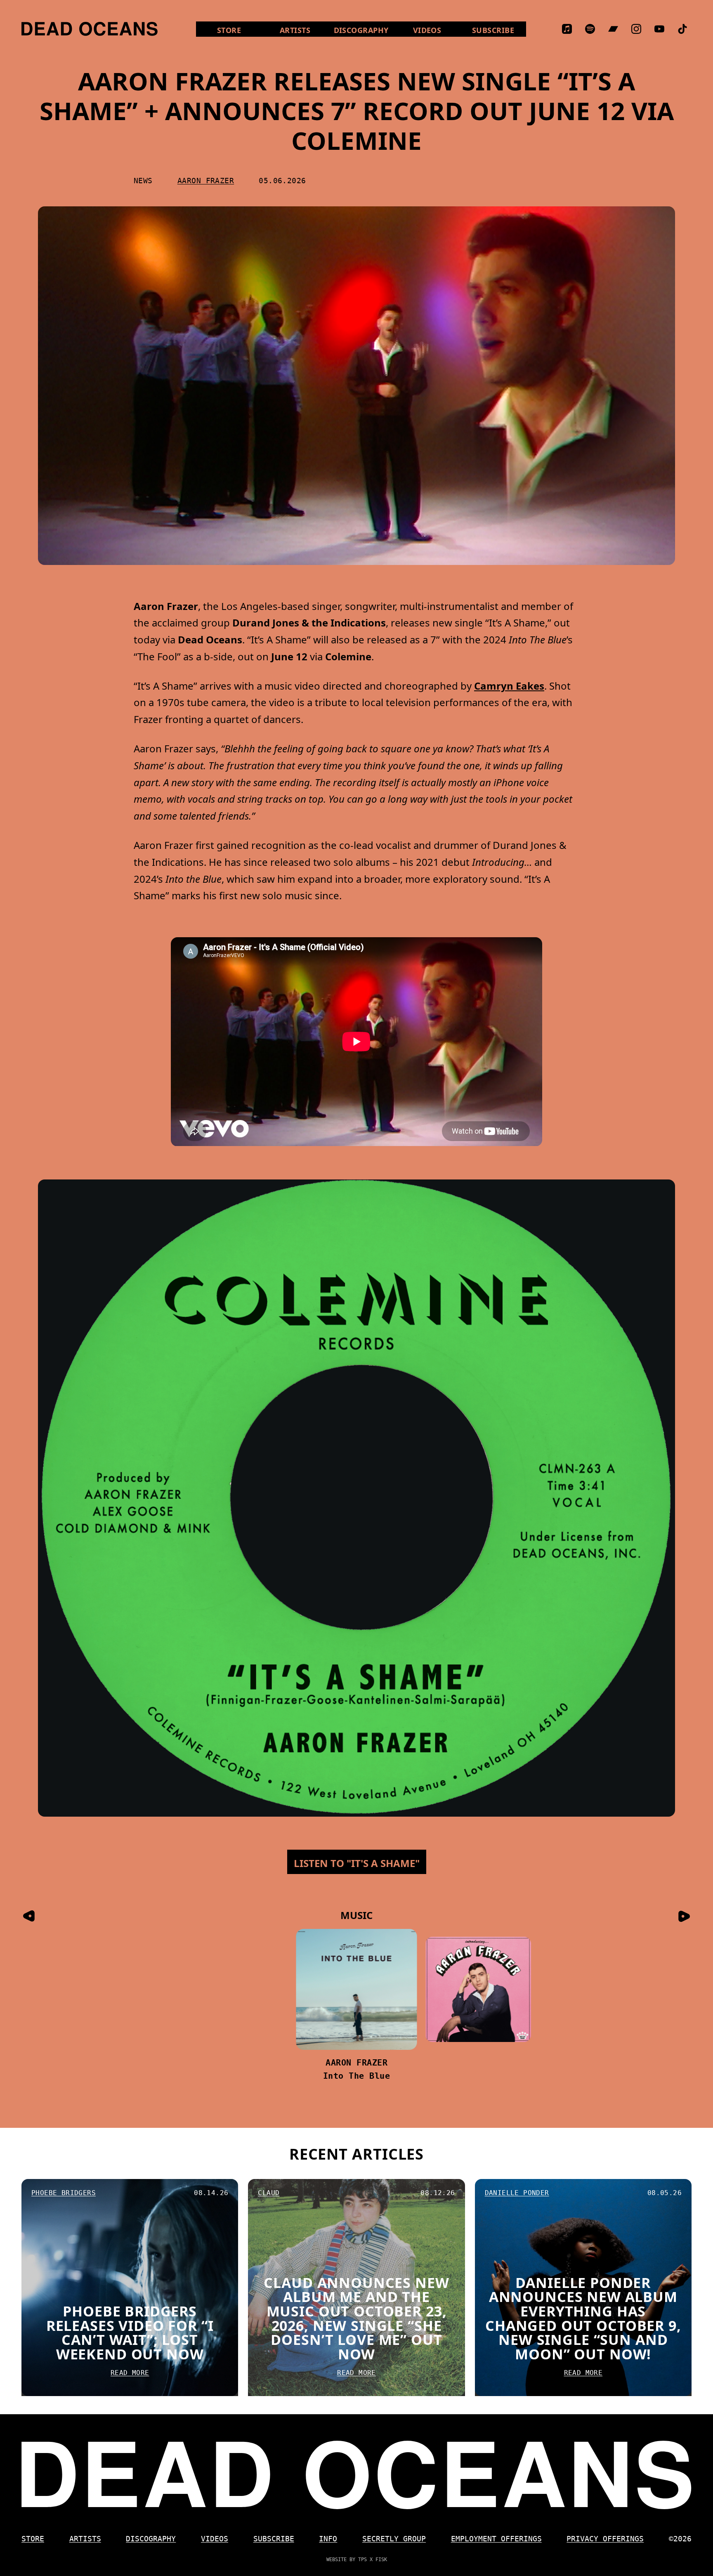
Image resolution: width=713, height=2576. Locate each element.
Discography (361, 30)
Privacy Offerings (605, 2539)
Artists (295, 30)
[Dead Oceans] (90, 29)
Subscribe (493, 30)
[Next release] (684, 1916)
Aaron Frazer (206, 181)
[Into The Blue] (235, 1989)
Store (240, 30)
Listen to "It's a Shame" (357, 1863)
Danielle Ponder (517, 2193)
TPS (362, 2559)
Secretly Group (394, 2539)
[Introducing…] (357, 1989)
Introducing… (356, 2076)
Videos (437, 30)
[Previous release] (29, 1916)
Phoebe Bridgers (64, 2193)
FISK (381, 2559)
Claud (269, 2193)
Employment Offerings (496, 2539)
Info (328, 2539)
